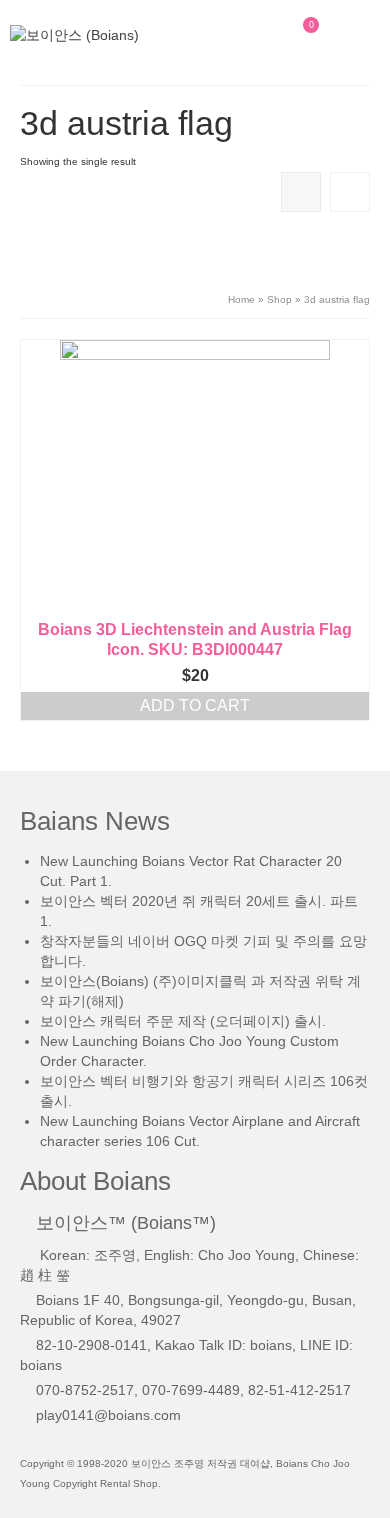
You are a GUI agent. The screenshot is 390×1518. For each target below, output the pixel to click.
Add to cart (195, 705)
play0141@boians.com (108, 1415)
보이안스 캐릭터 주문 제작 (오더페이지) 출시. (183, 1021)
